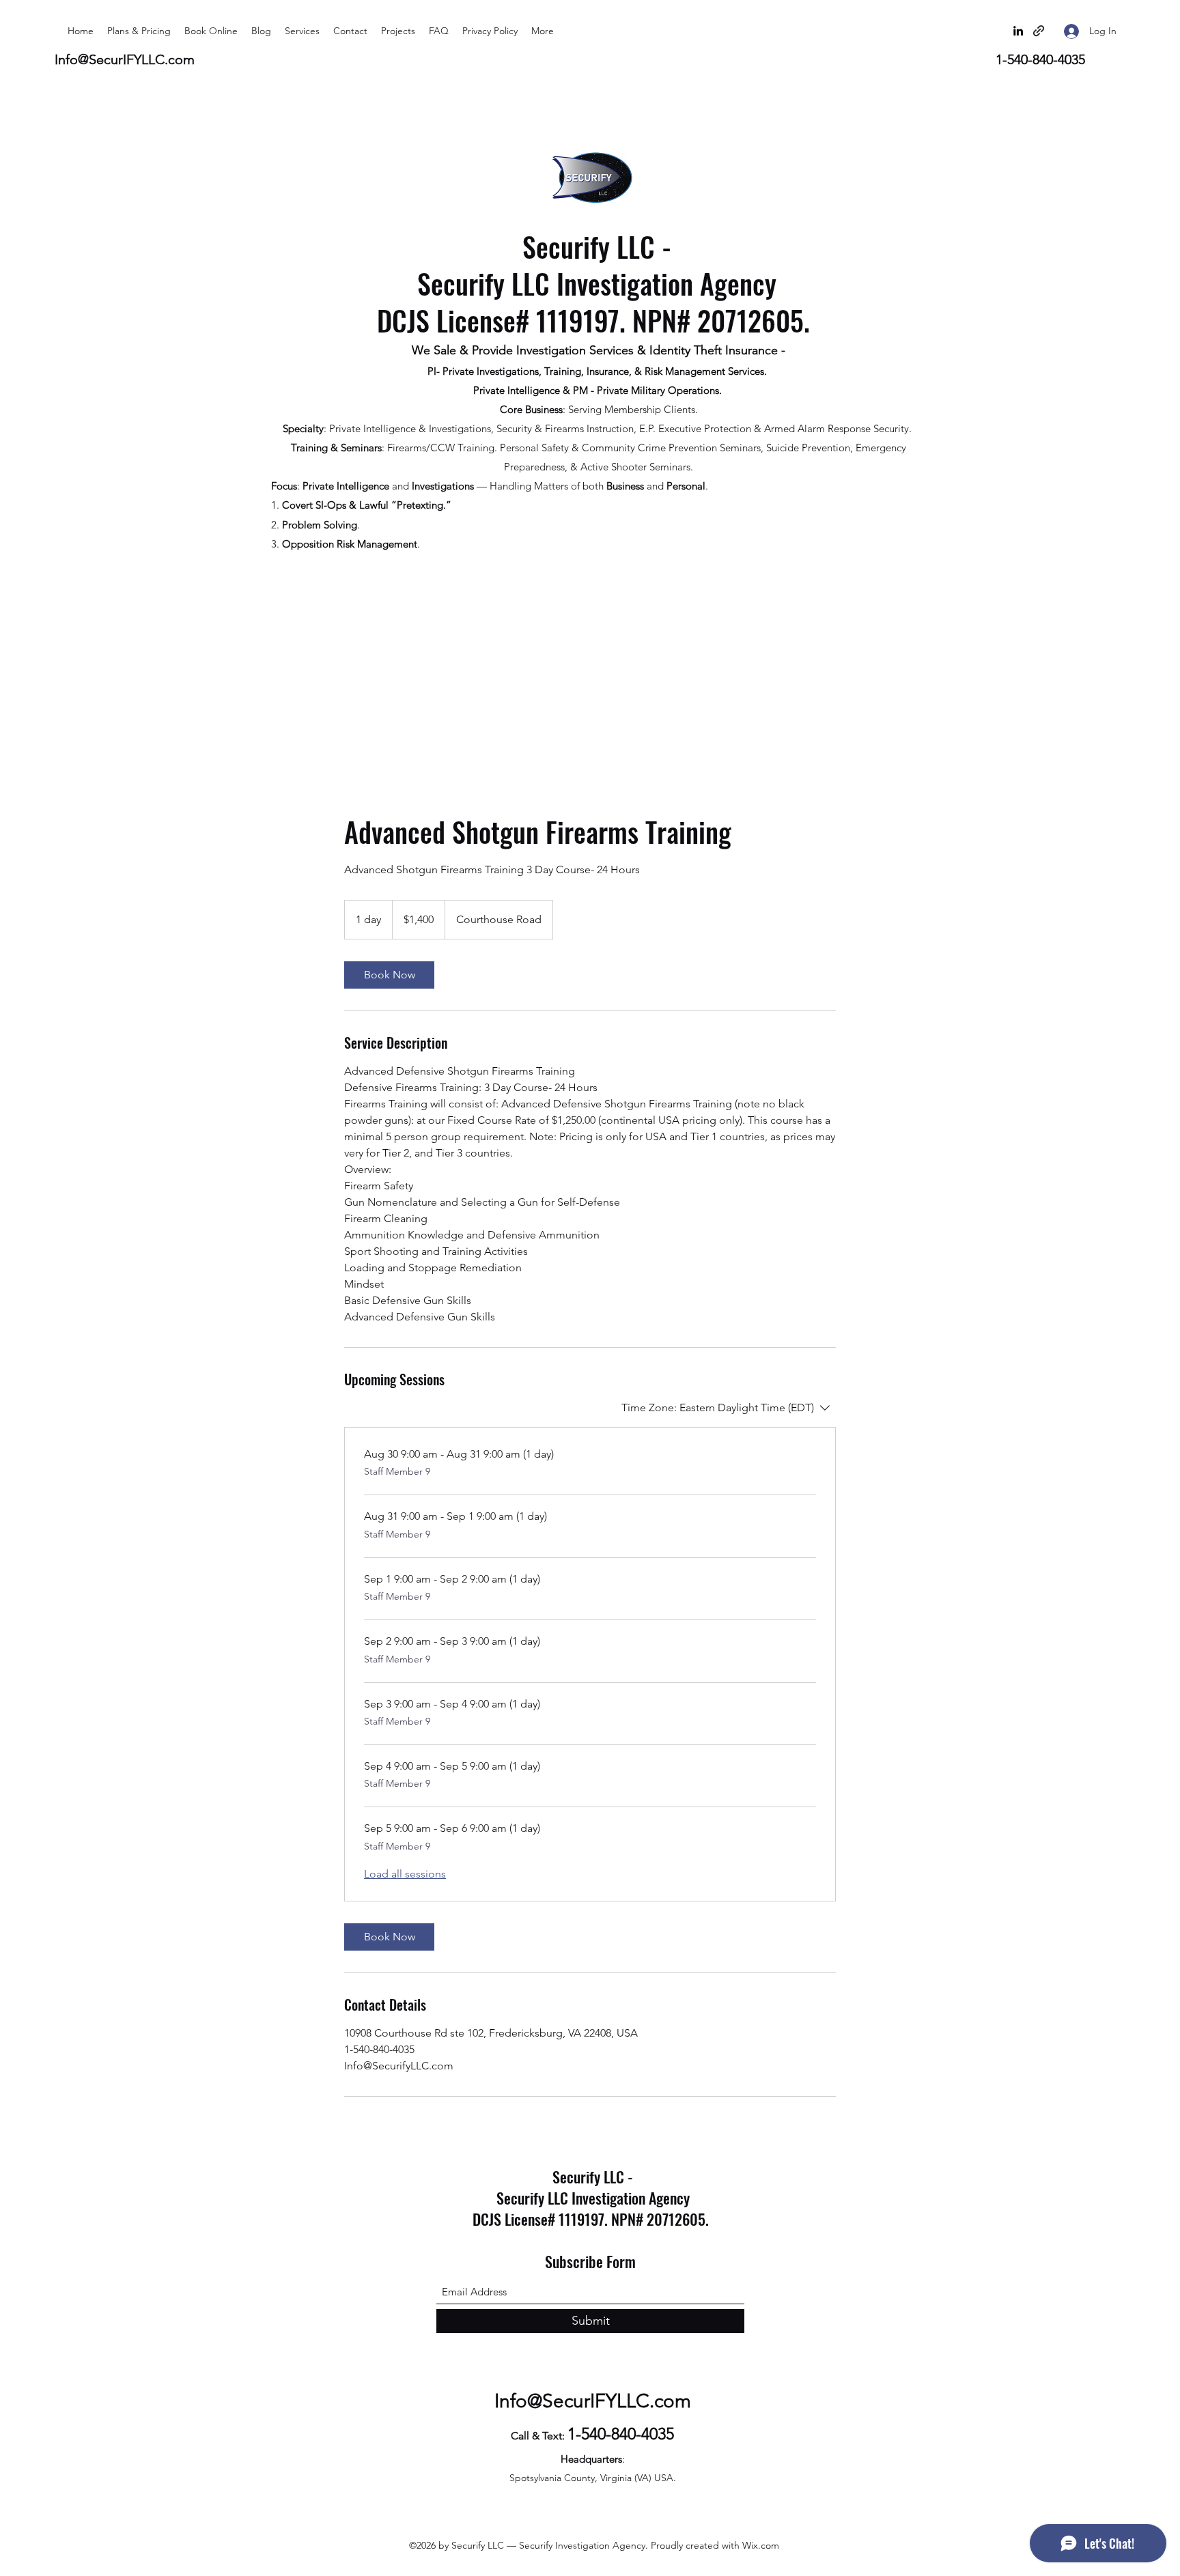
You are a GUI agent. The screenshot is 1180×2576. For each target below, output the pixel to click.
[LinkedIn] (1018, 31)
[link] (389, 975)
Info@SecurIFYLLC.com (125, 59)
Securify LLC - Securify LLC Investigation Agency (597, 265)
